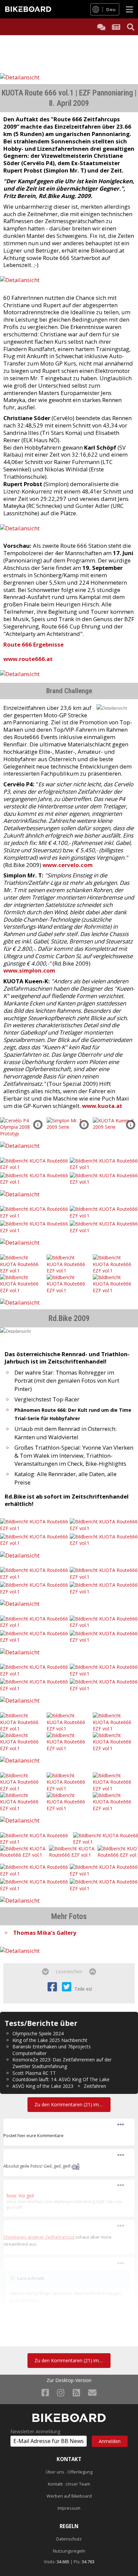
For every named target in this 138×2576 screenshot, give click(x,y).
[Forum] (101, 27)
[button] (38, 1125)
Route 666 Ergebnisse (33, 644)
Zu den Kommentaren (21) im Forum (72, 2104)
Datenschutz (69, 2539)
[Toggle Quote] (13, 2278)
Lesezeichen (69, 1971)
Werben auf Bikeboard (69, 2496)
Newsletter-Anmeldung (35, 2432)
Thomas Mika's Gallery (45, 1933)
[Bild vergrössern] (76, 2166)
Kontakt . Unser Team (69, 2484)
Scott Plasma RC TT (34, 2073)
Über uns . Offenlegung (69, 2472)
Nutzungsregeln (69, 2551)
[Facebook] (45, 2392)
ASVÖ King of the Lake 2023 (43, 2086)
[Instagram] (61, 2392)
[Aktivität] (116, 27)
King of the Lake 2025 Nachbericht (50, 2040)
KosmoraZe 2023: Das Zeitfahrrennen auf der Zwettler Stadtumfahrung (62, 2063)
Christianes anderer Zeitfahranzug (39, 2237)
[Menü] (129, 9)
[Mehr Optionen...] (121, 2125)
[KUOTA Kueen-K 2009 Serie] (115, 1123)
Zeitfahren (95, 2086)
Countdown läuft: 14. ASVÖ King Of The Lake (61, 2079)
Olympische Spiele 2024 (38, 2033)
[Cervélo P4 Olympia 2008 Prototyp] (23, 1127)
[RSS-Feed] (76, 2392)
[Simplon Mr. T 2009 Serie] (69, 1123)
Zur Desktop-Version (69, 2380)
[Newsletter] (92, 2392)
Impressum (69, 2508)
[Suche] (131, 27)
